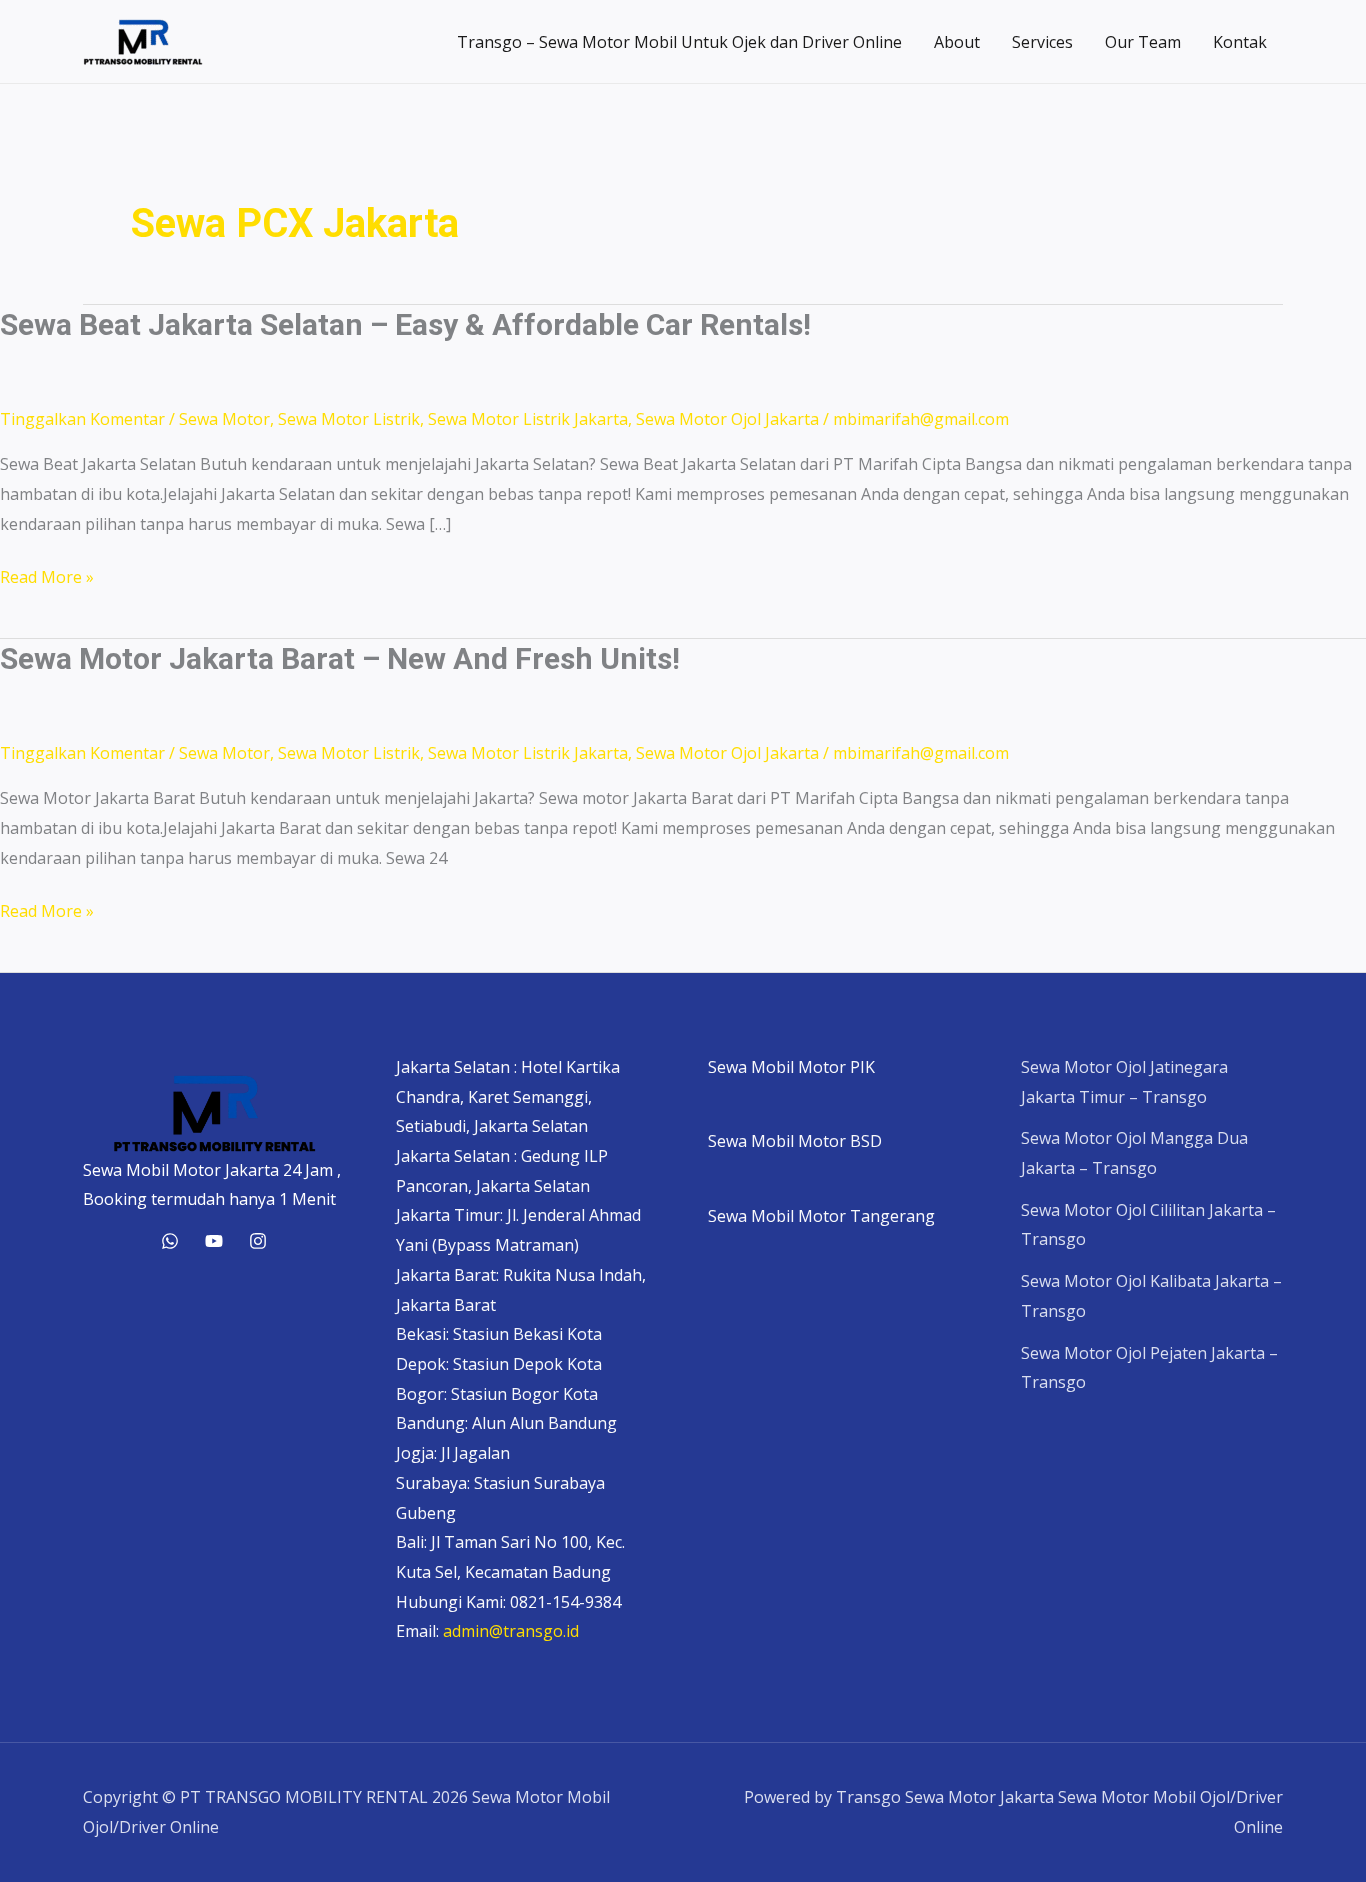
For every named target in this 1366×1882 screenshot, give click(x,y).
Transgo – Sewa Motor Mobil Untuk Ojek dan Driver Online (679, 42)
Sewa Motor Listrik (349, 419)
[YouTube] (214, 1241)
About (957, 42)
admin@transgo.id (511, 1631)
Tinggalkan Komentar (82, 419)
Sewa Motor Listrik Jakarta (528, 419)
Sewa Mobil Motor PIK (791, 1067)
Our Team (1143, 42)
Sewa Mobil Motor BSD (795, 1141)
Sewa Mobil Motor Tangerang (821, 1216)
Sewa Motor (224, 419)
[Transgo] (258, 1241)
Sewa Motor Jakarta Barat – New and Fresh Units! (340, 658)
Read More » (47, 579)
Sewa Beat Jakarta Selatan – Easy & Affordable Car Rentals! (405, 324)
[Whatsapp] (170, 1241)
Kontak (1240, 42)
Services (1042, 42)
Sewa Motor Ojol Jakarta (727, 419)
